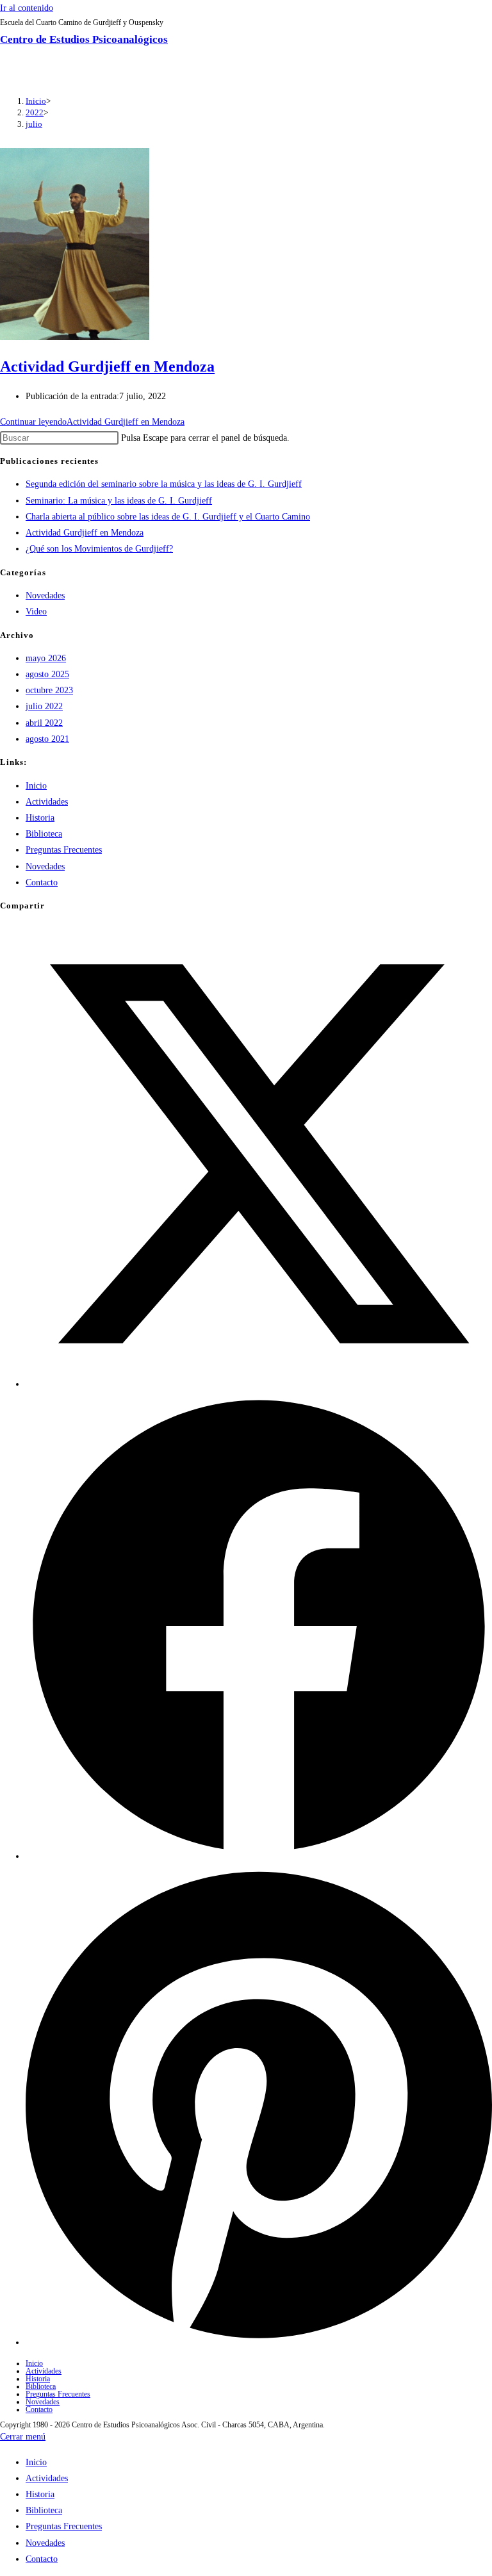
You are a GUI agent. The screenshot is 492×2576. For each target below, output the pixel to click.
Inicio (36, 786)
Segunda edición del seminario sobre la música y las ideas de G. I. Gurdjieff (164, 484)
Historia (40, 818)
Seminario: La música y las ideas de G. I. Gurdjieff (119, 501)
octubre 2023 (49, 690)
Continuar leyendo (92, 422)
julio (34, 124)
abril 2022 (44, 723)
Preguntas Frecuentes (64, 850)
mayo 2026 (46, 658)
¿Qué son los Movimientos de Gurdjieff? (99, 549)
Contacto (42, 882)
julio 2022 (44, 706)
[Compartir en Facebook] (259, 1856)
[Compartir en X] (259, 1384)
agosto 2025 (47, 674)
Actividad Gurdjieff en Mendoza (107, 366)
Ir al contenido (27, 8)
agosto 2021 (47, 739)
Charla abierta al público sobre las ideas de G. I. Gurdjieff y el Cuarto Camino (168, 517)
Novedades (45, 595)
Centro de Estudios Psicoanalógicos (84, 39)
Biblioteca (44, 834)
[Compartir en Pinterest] (259, 2342)
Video (36, 611)
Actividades (47, 802)
